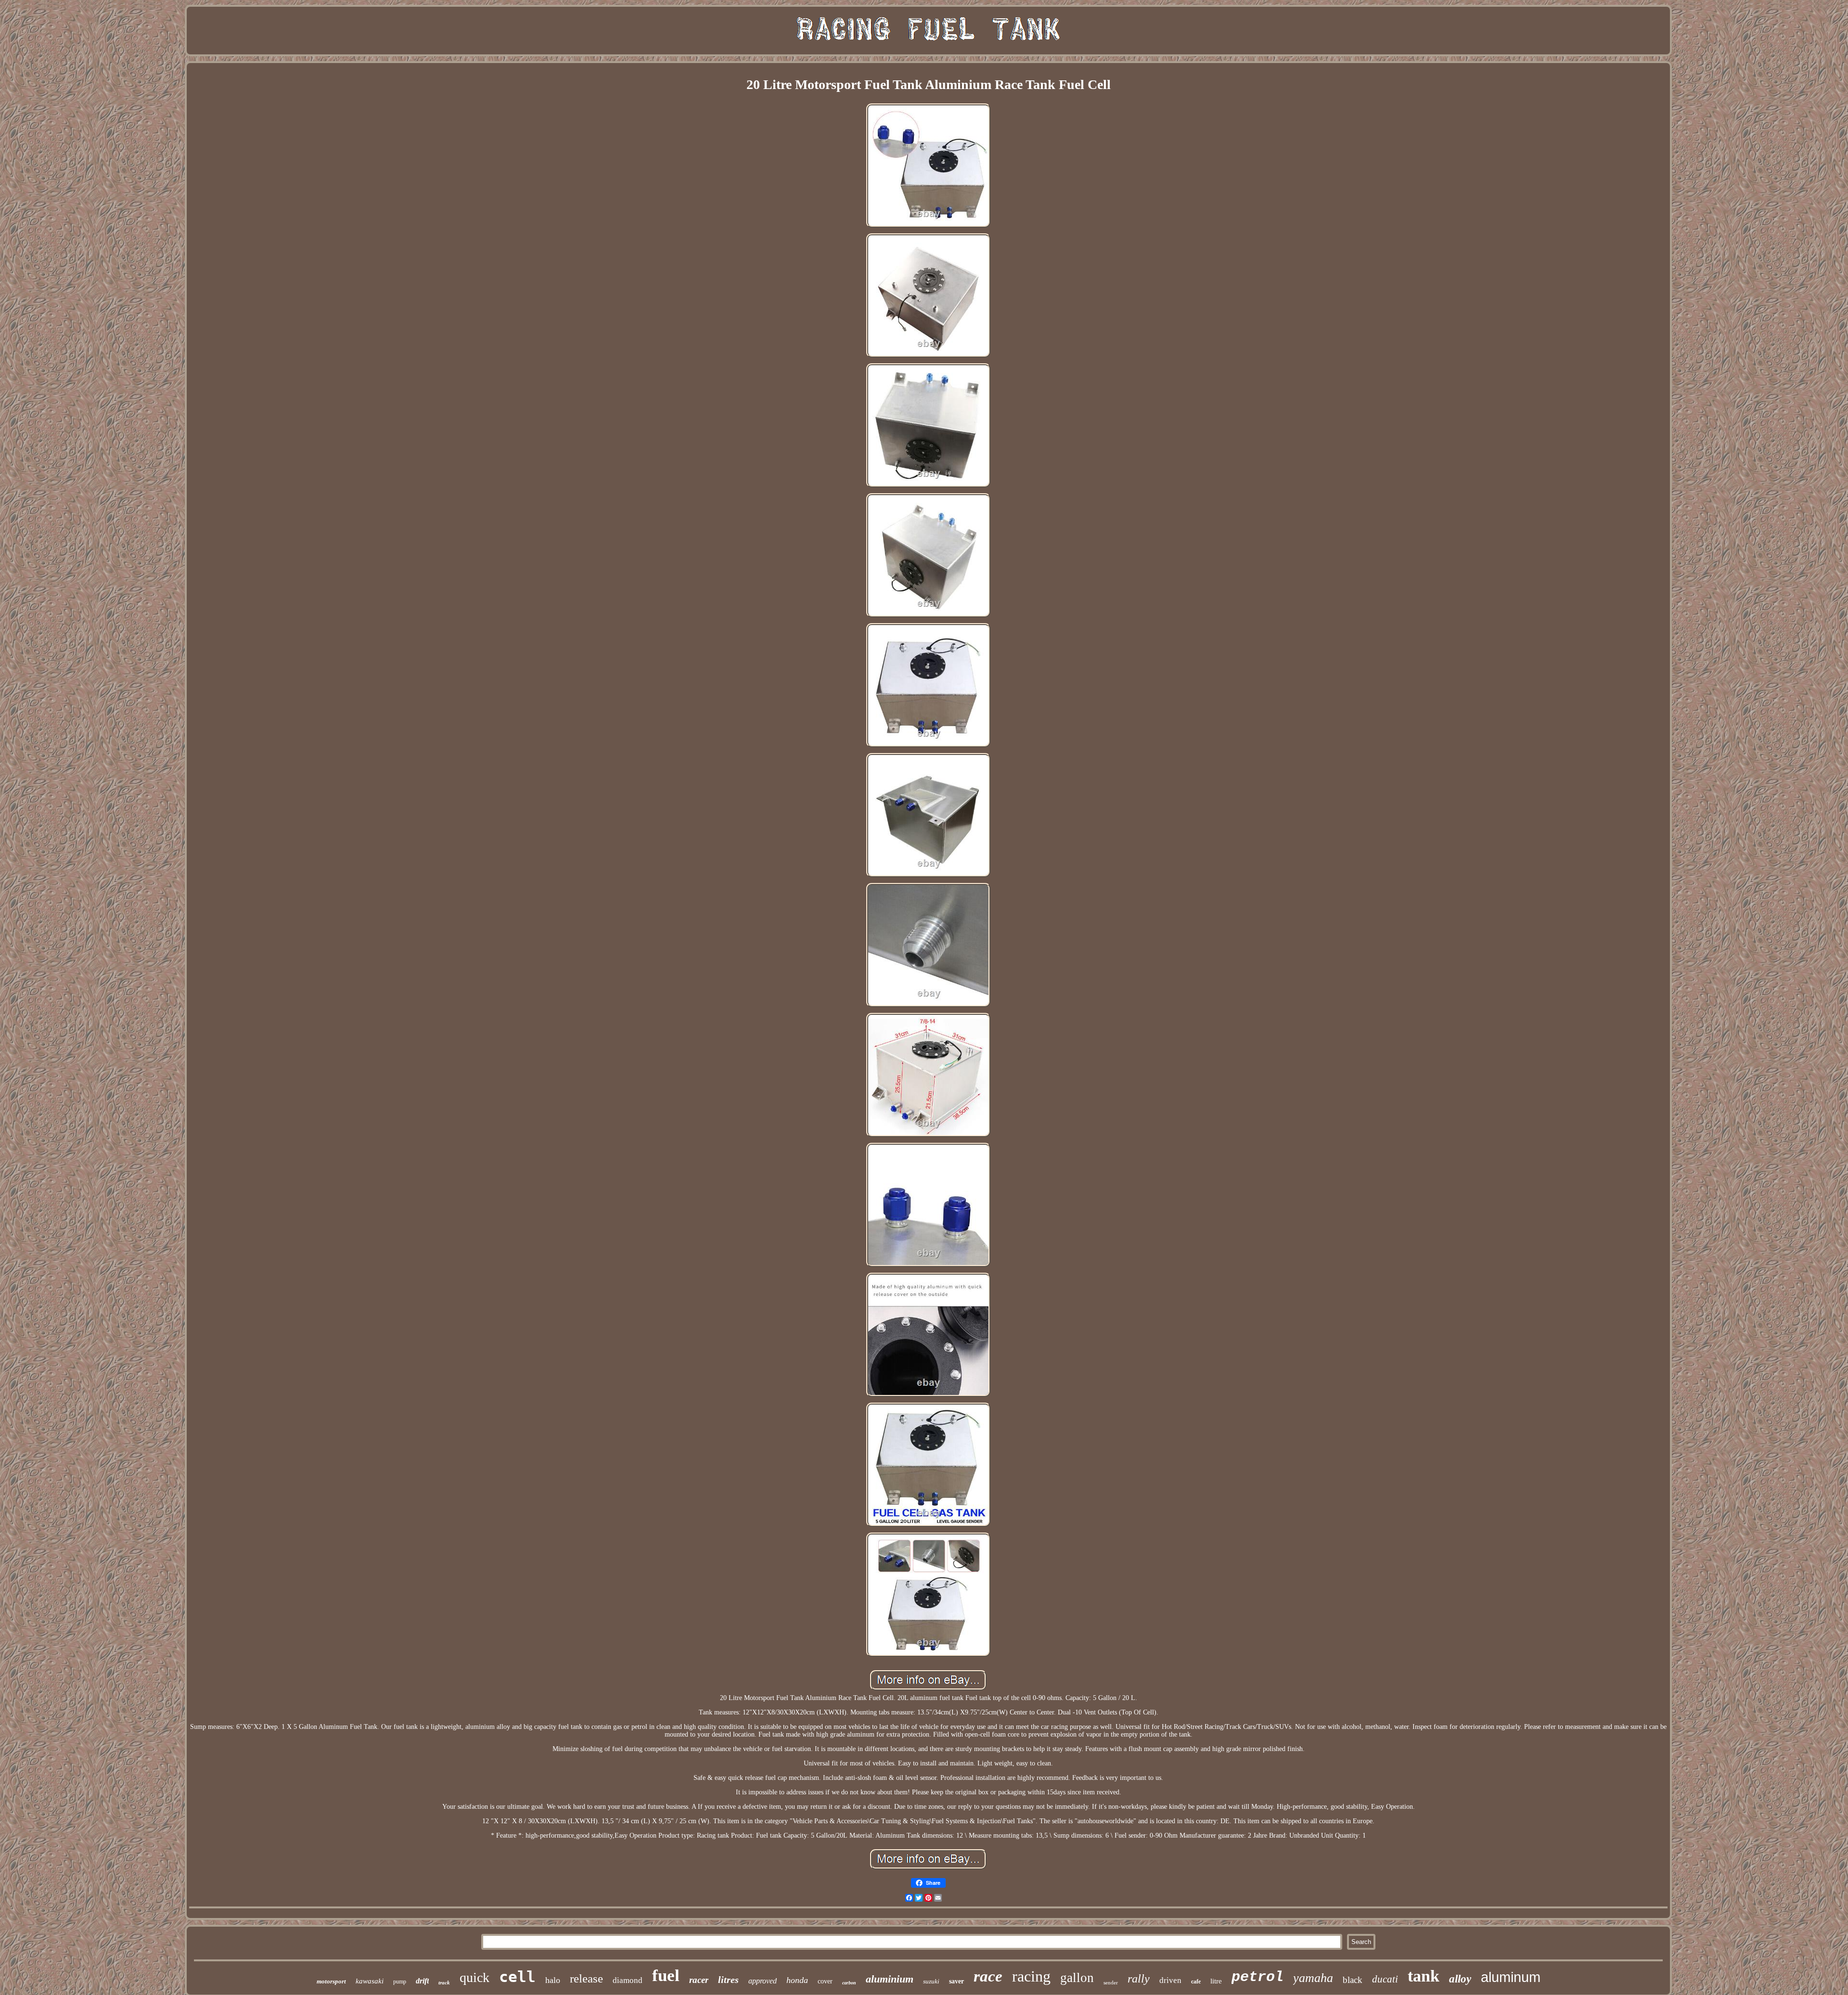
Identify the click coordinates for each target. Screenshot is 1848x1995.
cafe (1196, 1982)
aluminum (1511, 1977)
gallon (1077, 1978)
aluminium (890, 1979)
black (1353, 1980)
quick (475, 1977)
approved (763, 1981)
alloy (1460, 1979)
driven (1170, 1980)
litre (1216, 1981)
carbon (849, 1983)
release (586, 1978)
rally (1139, 1979)
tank (1424, 1976)
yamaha (1313, 1978)
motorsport (331, 1981)
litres (728, 1980)
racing (1031, 1976)
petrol (1258, 1977)
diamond (628, 1980)
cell (517, 1977)
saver (956, 1981)
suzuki (931, 1981)
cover (825, 1981)
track (444, 1982)
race (988, 1976)
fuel (666, 1976)
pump (400, 1982)
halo (553, 1980)
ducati (1385, 1979)
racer (699, 1980)
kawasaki (370, 1981)
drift (422, 1981)
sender (1111, 1982)
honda (797, 1980)
